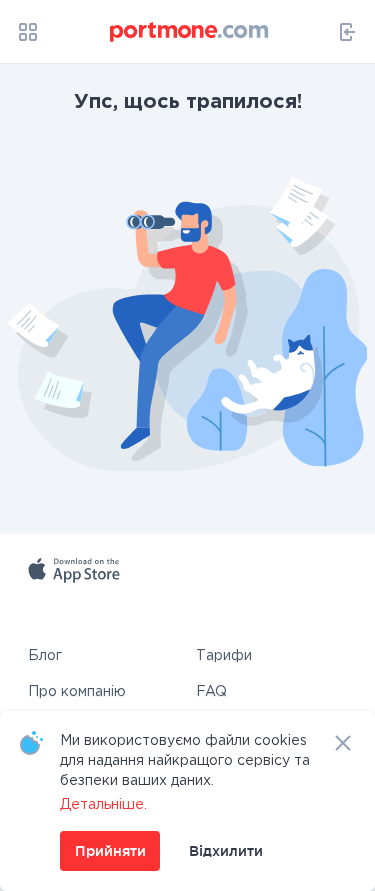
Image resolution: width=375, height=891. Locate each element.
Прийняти (110, 851)
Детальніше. (103, 805)
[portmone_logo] (190, 32)
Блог (45, 656)
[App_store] (125, 594)
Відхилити (226, 851)
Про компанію (77, 692)
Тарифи (224, 656)
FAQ (211, 692)
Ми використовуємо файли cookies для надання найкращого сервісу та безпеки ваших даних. (185, 761)
